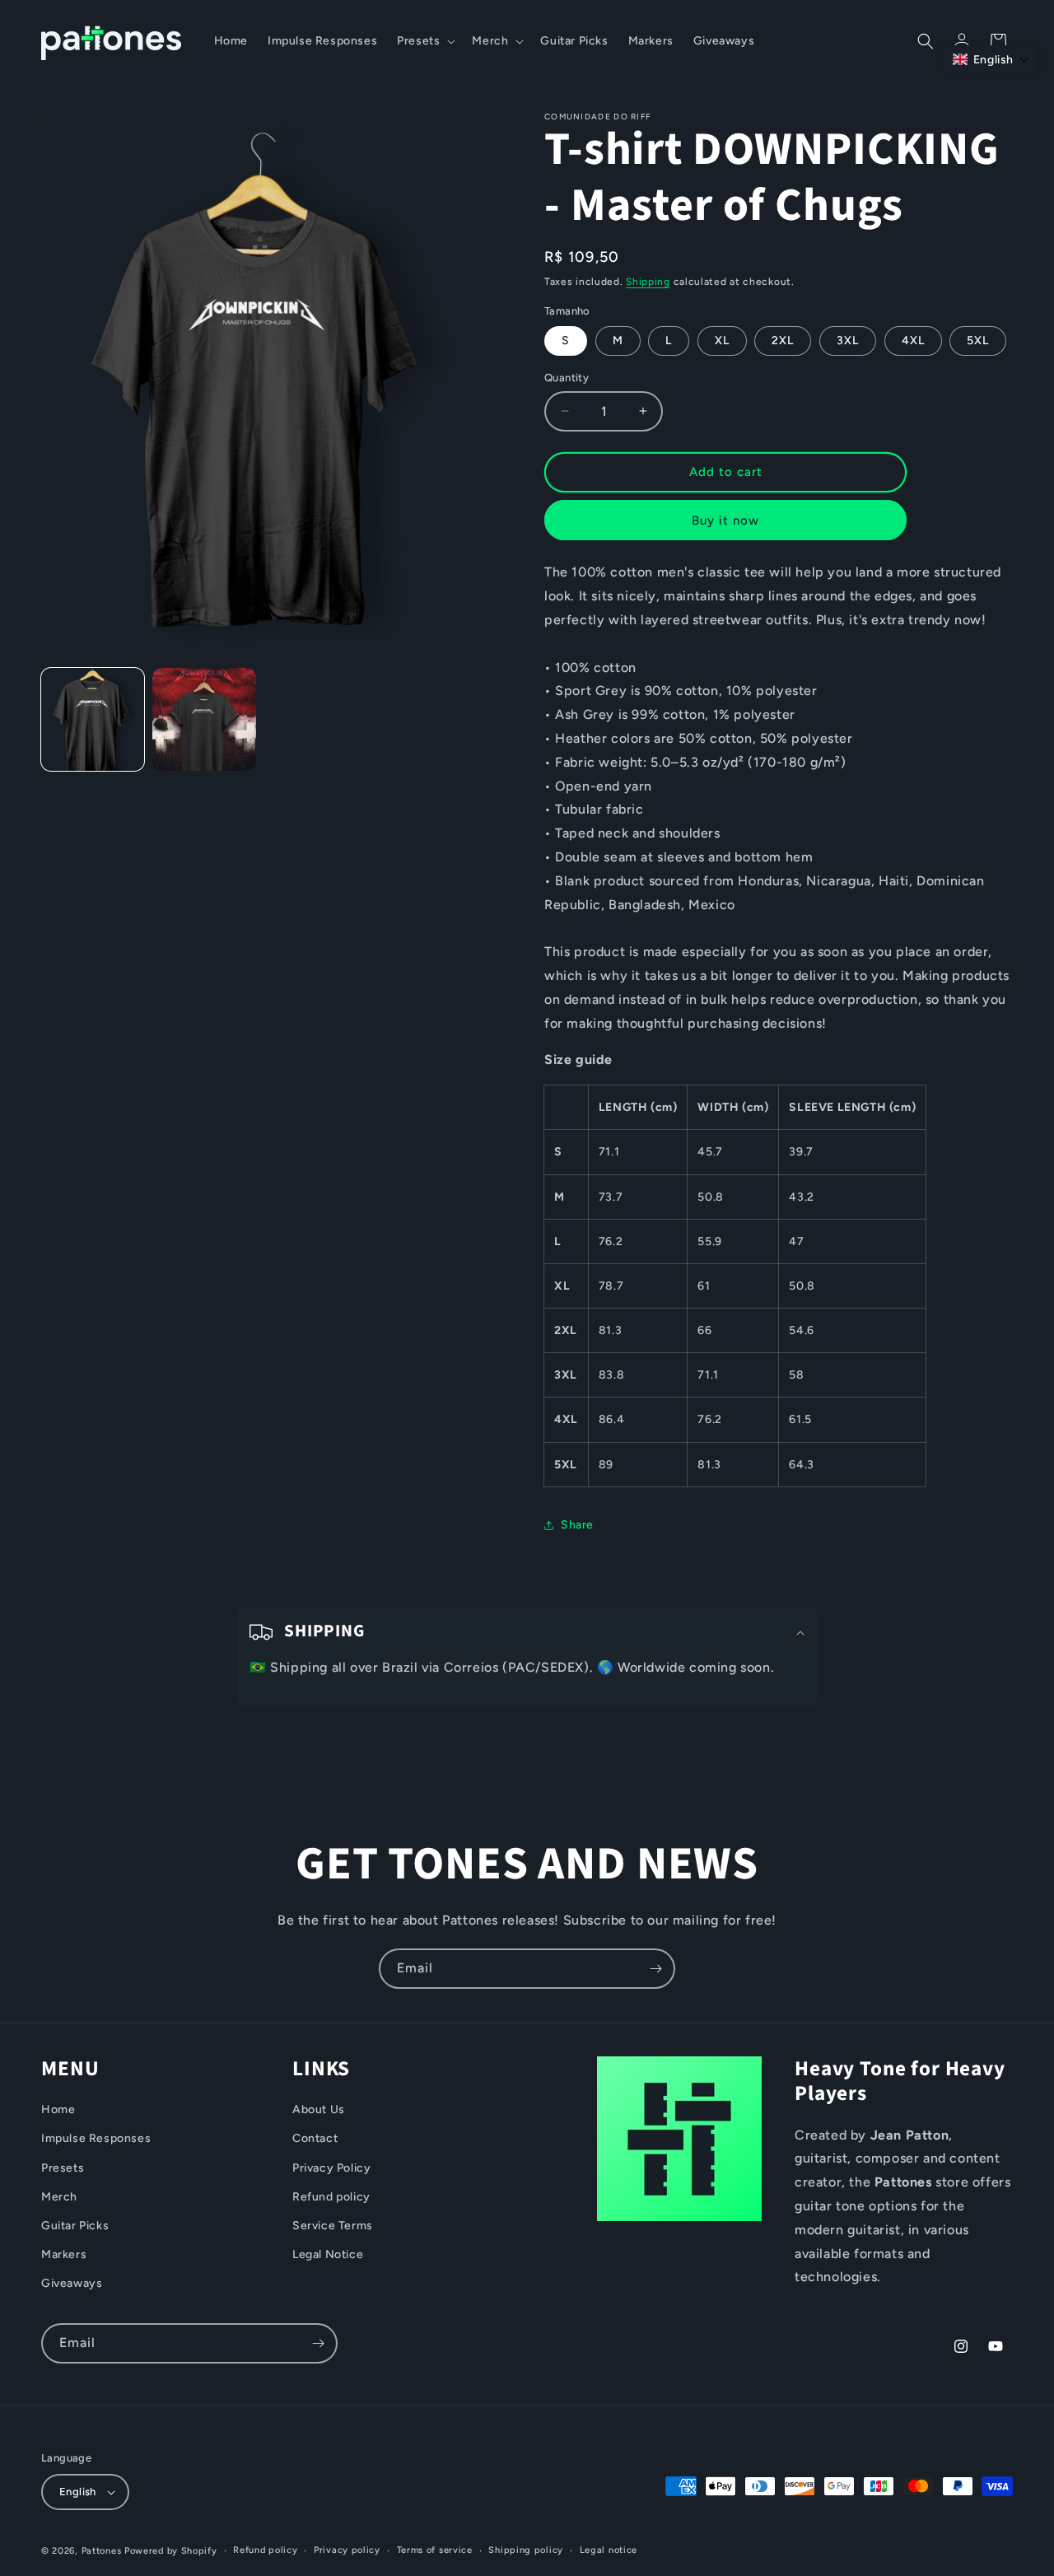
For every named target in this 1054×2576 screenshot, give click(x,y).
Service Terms (333, 2226)
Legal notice (609, 2550)
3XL (848, 341)
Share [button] (577, 1525)
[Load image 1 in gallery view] (93, 719)
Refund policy (331, 2197)
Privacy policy (347, 2550)
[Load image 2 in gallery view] (204, 719)
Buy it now (725, 520)
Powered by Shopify (171, 2551)
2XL (783, 341)
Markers (64, 2254)
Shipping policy (526, 2550)
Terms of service (435, 2550)
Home (58, 2110)
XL (722, 341)
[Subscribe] (655, 1969)
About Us (319, 2110)
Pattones (102, 2551)
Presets (63, 2168)
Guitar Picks (75, 2226)
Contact (315, 2139)
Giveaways (72, 2284)
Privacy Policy (331, 2168)
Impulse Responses (96, 2139)
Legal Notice (328, 2254)
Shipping (648, 282)
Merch (59, 2197)
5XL (978, 341)
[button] (424, 41)
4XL (913, 341)
